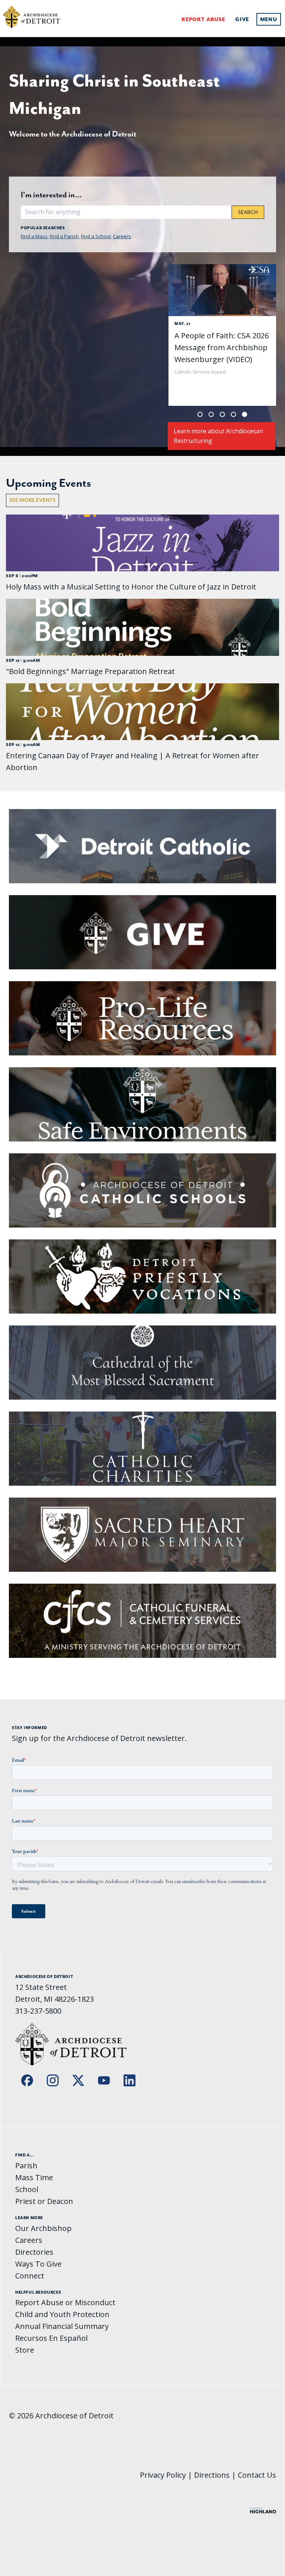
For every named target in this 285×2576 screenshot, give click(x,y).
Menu (269, 19)
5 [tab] (245, 414)
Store (25, 2350)
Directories (34, 2252)
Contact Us (257, 2475)
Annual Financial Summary (62, 2326)
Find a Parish (64, 236)
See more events (32, 500)
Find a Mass (34, 236)
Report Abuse (203, 19)
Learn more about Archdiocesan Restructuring (218, 436)
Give (242, 19)
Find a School (96, 236)
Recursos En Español (51, 2338)
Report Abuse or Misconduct (65, 2302)
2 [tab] (211, 414)
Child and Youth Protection (62, 2314)
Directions (212, 2475)
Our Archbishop (43, 2228)
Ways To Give (38, 2264)
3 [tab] (222, 414)
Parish (26, 2166)
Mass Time (34, 2177)
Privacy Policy (163, 2475)
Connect (30, 2276)
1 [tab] (200, 414)
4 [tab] (233, 414)
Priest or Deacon (44, 2201)
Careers (122, 236)
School (27, 2189)
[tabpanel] (222, 335)
